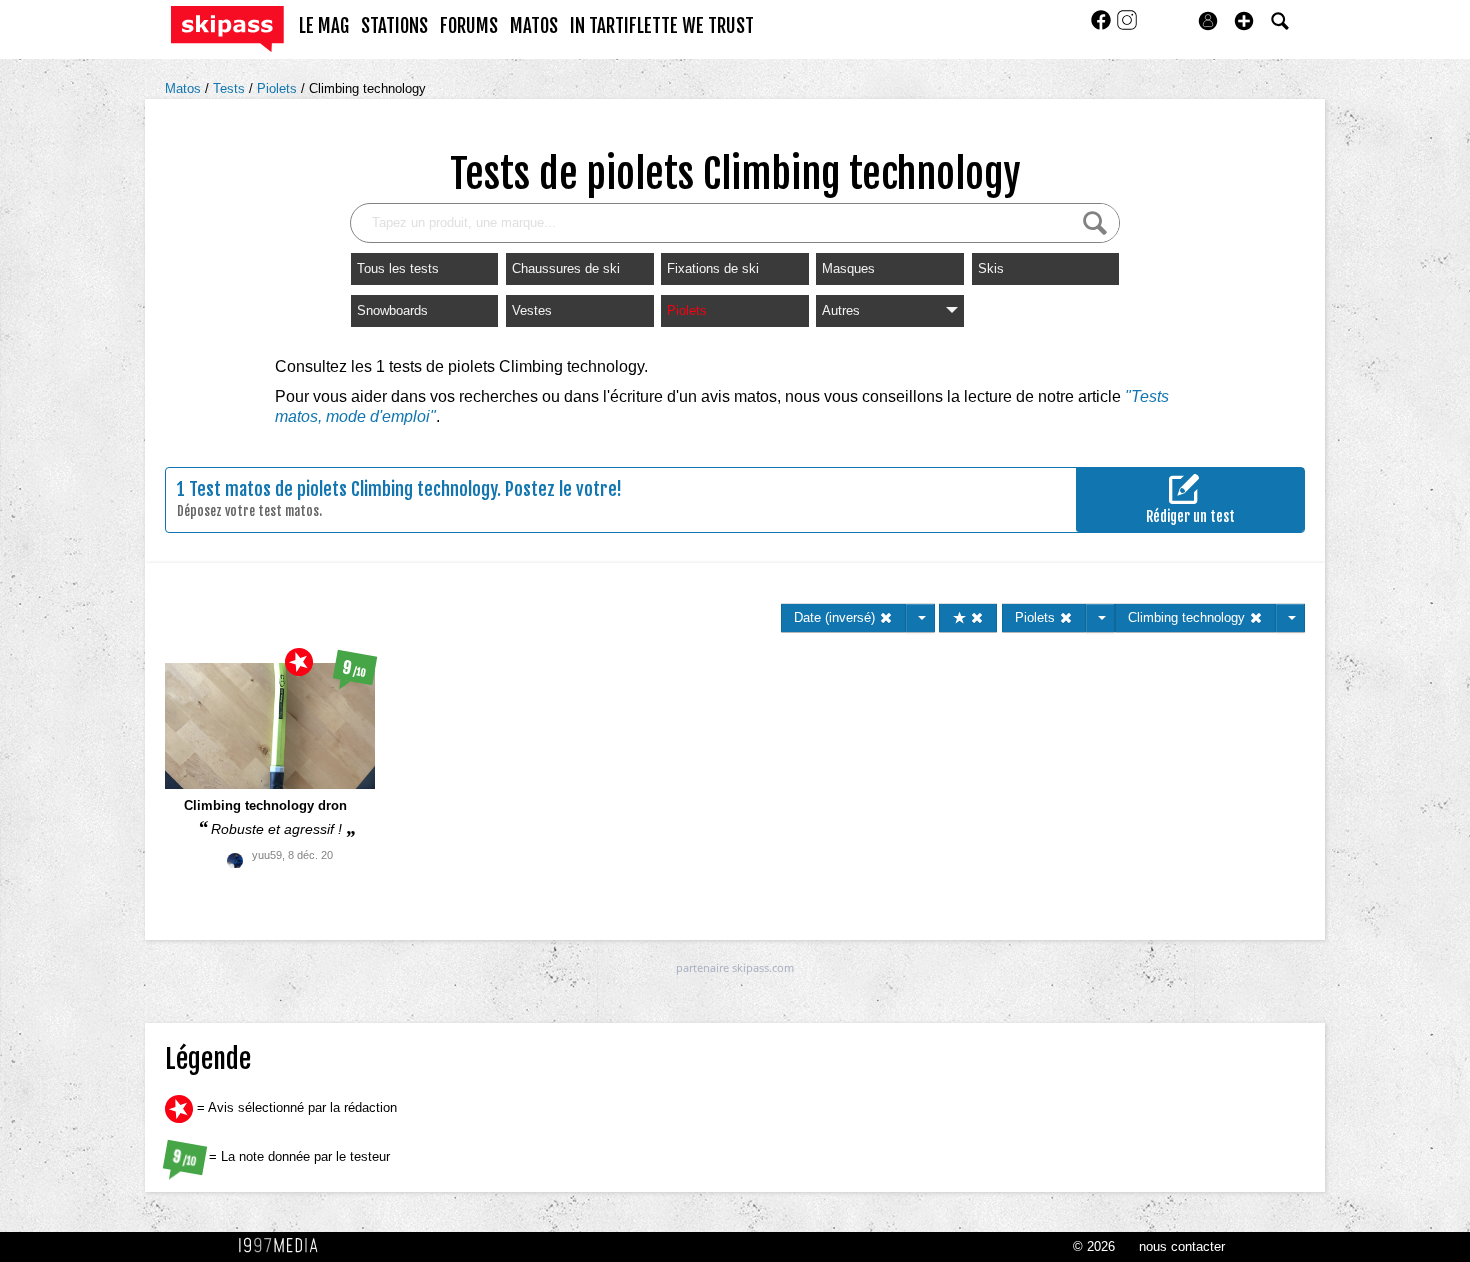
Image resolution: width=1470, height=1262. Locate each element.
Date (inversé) (836, 617)
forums (469, 26)
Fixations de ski (713, 268)
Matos (185, 88)
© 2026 (1094, 1246)
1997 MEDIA (284, 1246)
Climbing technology (367, 88)
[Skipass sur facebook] (1103, 26)
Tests (231, 88)
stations (394, 26)
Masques (848, 268)
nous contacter (1182, 1246)
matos (534, 26)
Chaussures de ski (566, 268)
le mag (324, 26)
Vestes (532, 310)
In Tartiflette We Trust (662, 26)
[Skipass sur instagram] (1127, 26)
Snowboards (392, 310)
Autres (841, 310)
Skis (991, 268)
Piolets (279, 88)
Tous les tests (398, 268)
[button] (1244, 21)
